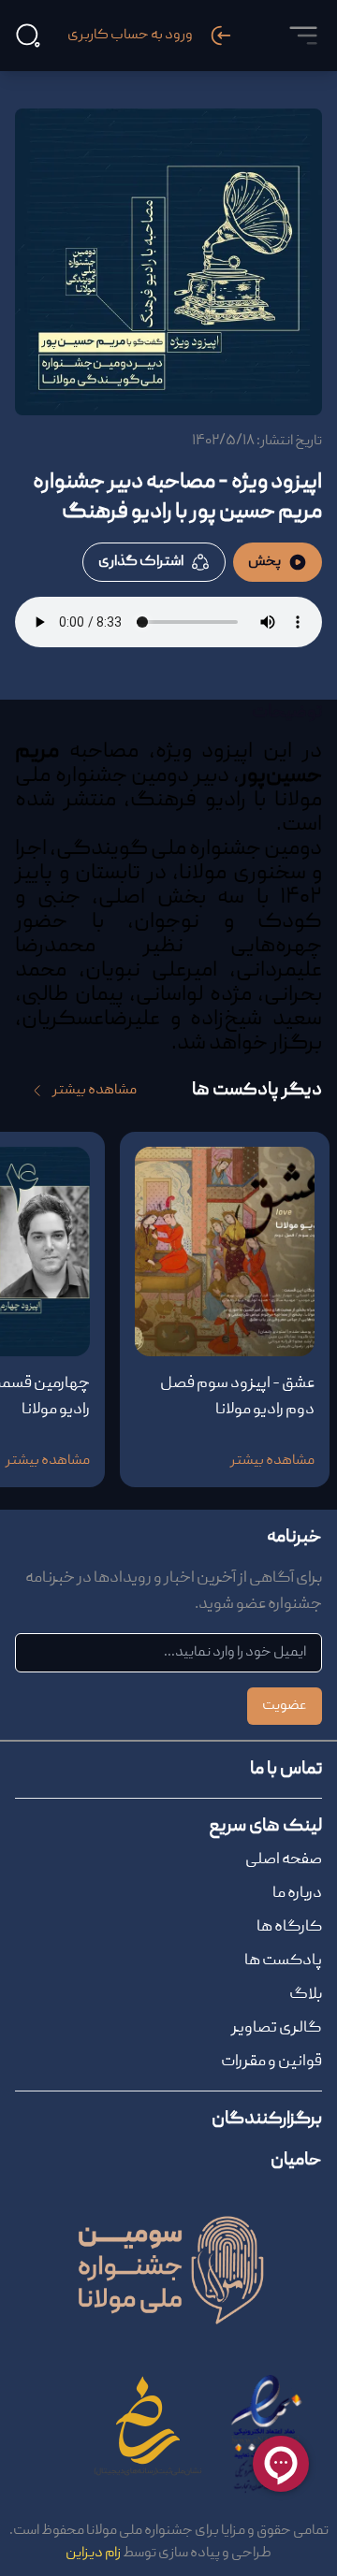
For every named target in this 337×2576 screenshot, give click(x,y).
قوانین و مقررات (271, 2062)
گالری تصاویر (277, 2028)
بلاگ (306, 1995)
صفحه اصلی (284, 1860)
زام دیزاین (93, 2554)
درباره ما (297, 1894)
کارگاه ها (289, 1927)
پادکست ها (283, 1961)
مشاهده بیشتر (95, 1091)
